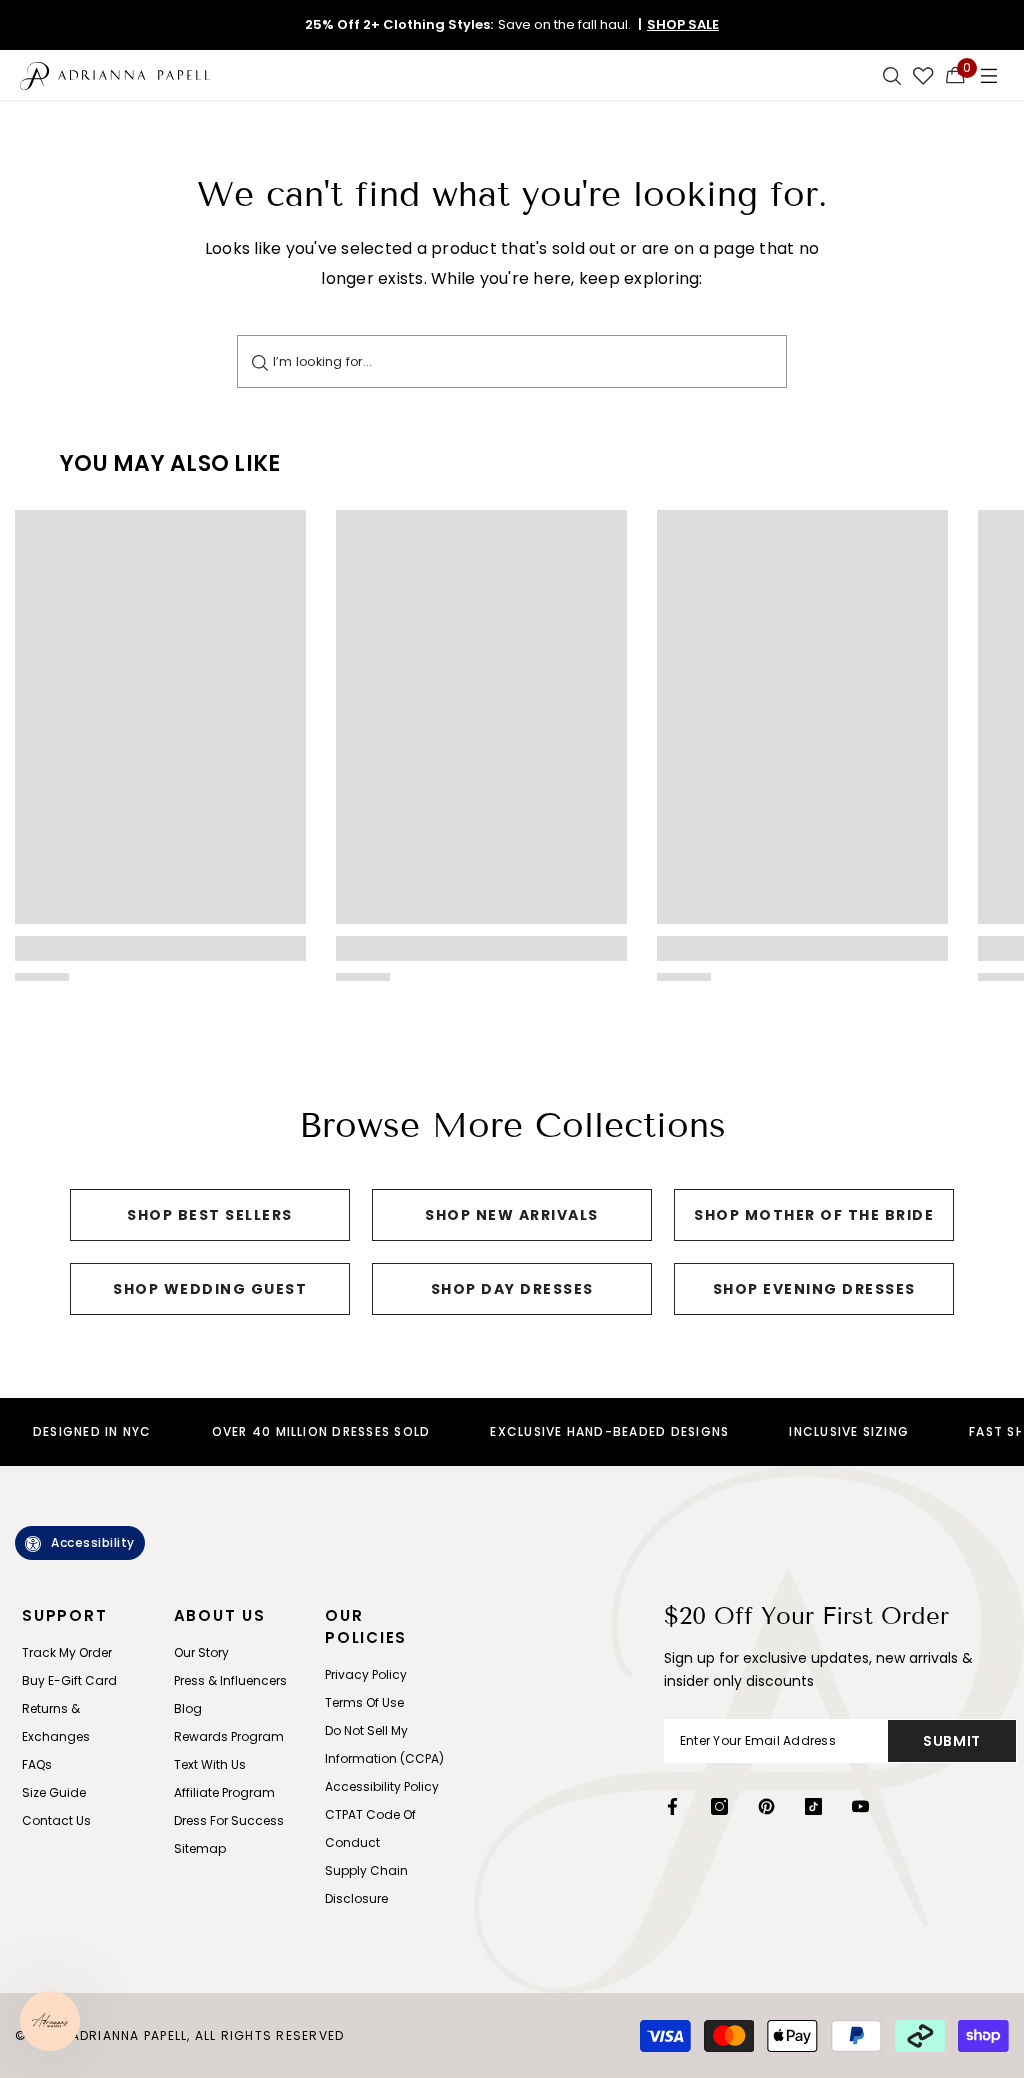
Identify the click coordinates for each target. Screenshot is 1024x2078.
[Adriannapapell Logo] (115, 75)
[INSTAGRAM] (719, 1806)
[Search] (260, 361)
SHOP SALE (683, 24)
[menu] (989, 75)
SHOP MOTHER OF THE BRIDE (814, 1215)
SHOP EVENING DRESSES (814, 1289)
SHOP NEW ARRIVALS (512, 1215)
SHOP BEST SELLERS (210, 1215)
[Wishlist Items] (923, 75)
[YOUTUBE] (860, 1806)
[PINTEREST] (766, 1806)
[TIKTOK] (813, 1806)
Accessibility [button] (93, 1542)
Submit (952, 1741)
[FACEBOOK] (672, 1806)
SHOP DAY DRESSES (512, 1289)
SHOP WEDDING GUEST (210, 1289)
